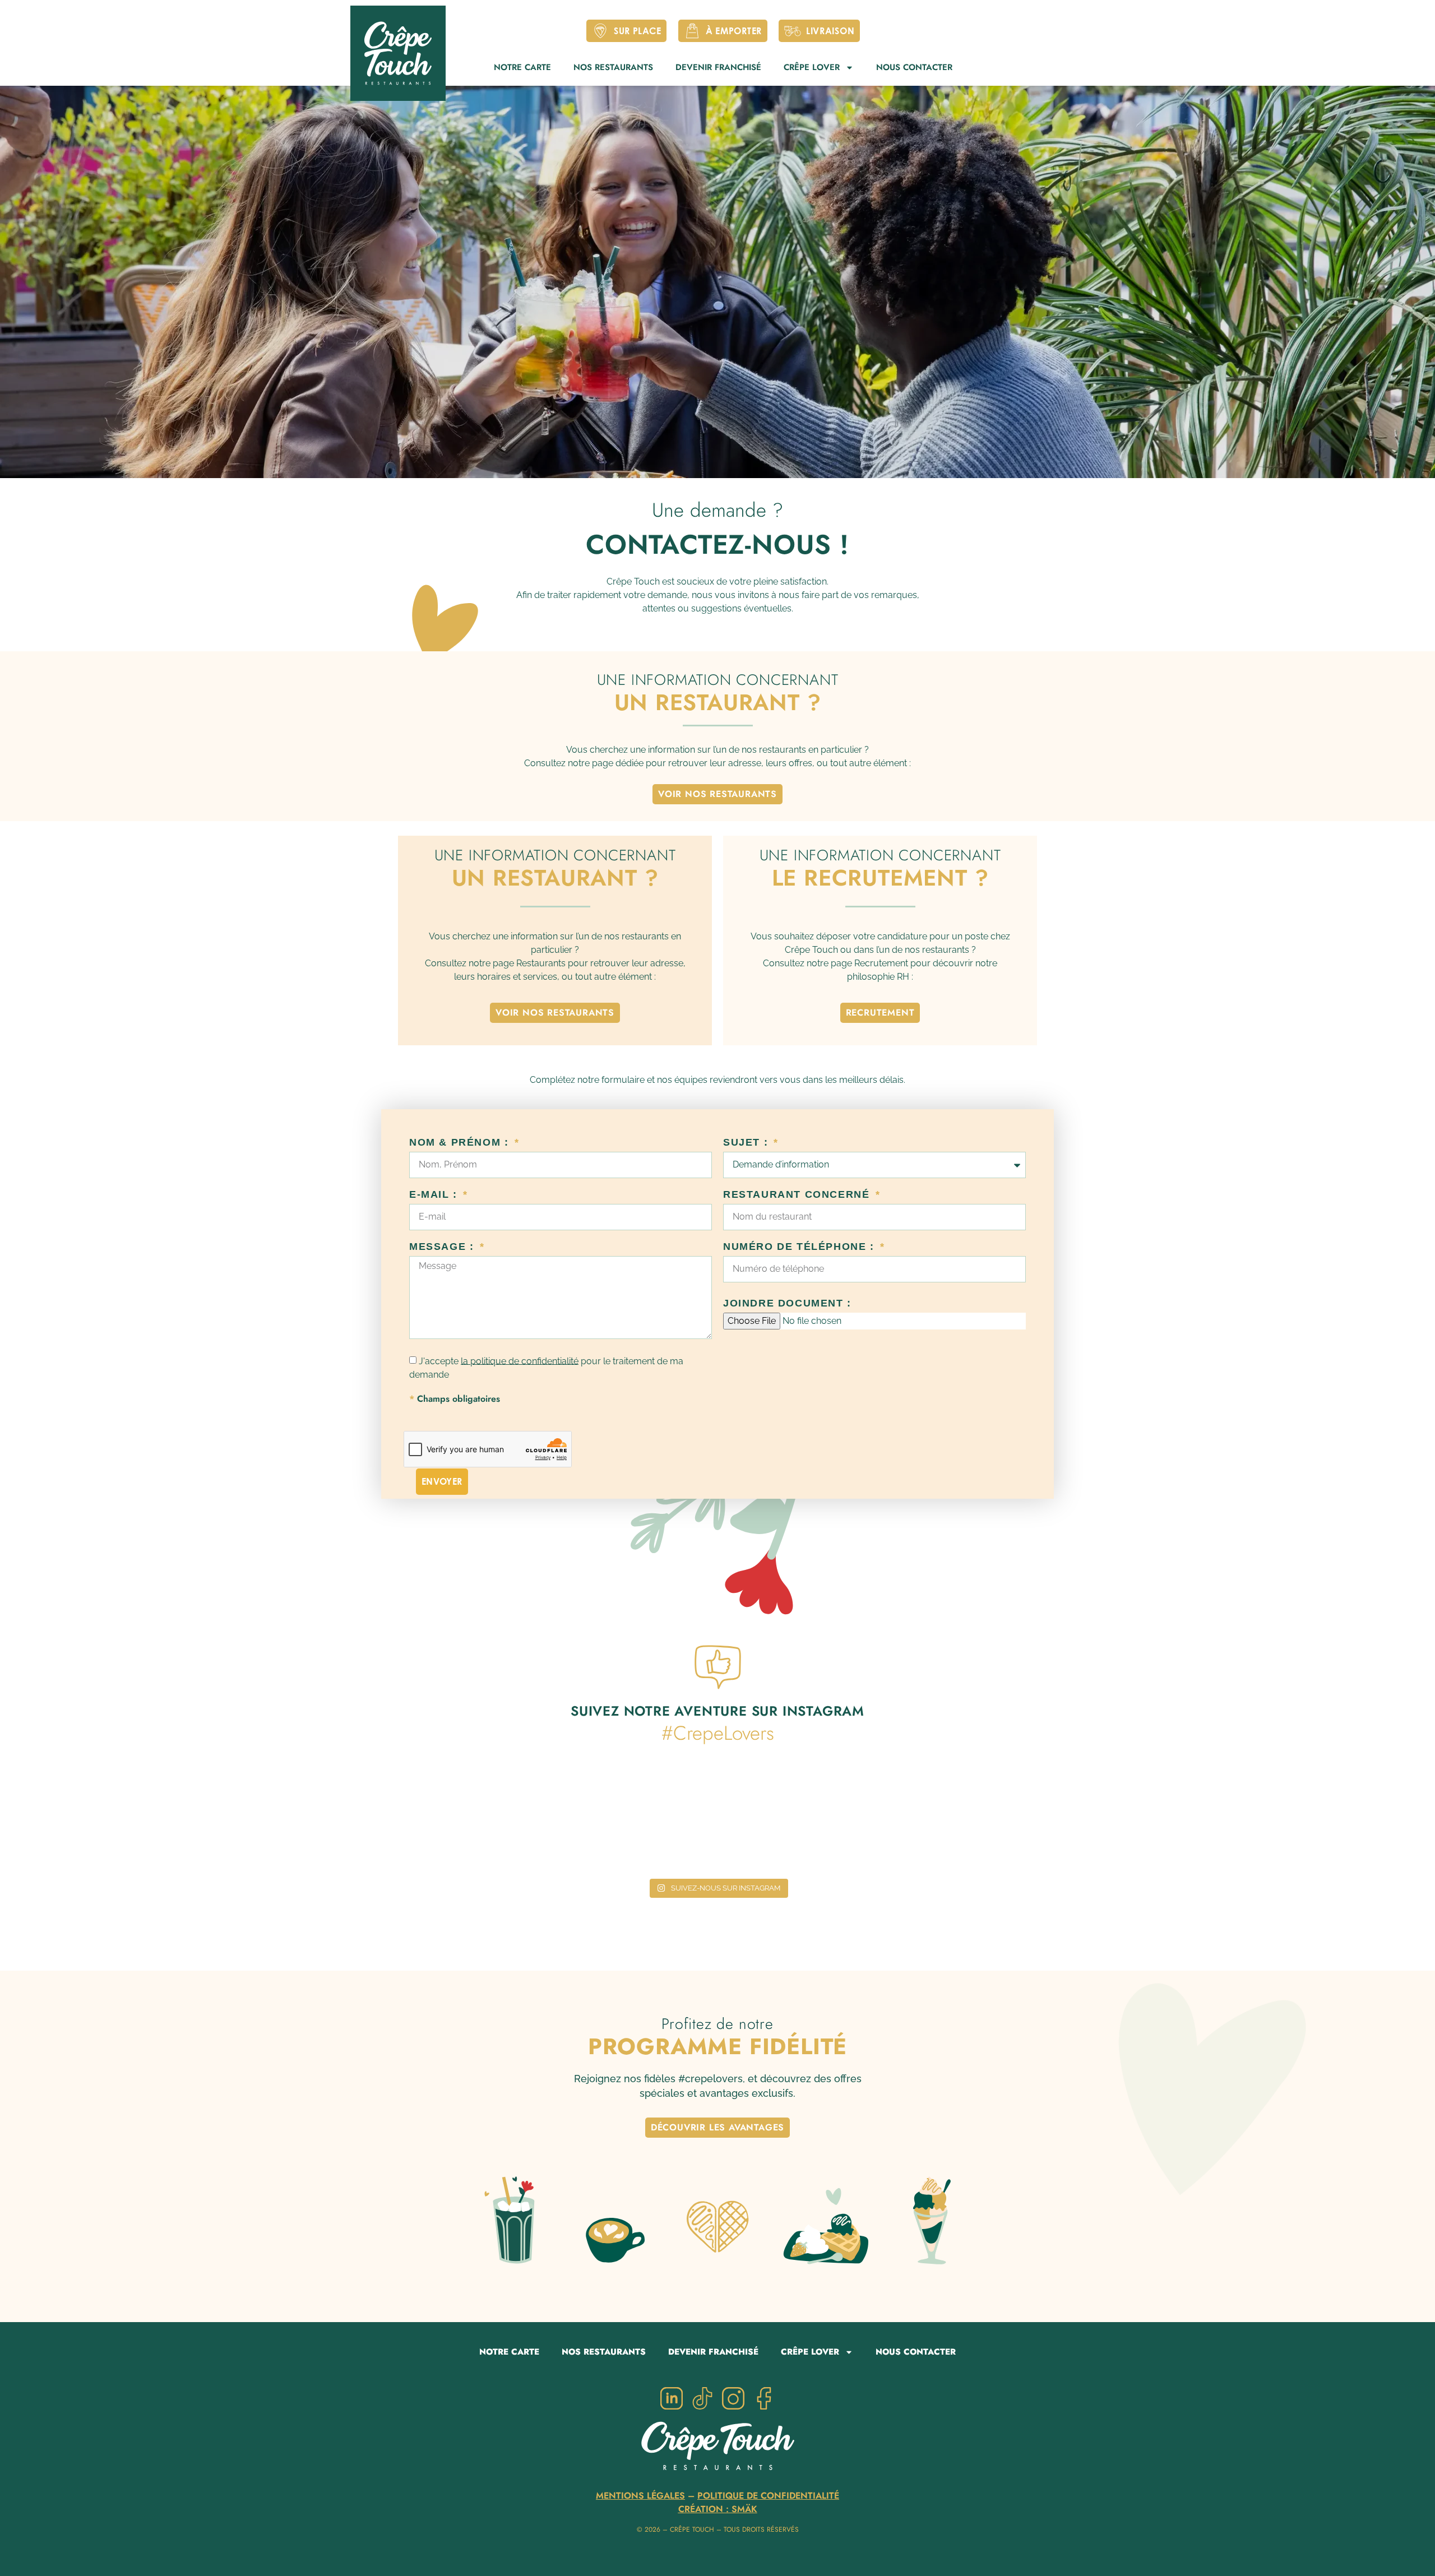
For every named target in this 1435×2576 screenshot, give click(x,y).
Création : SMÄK (718, 2509)
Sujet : (747, 1143)
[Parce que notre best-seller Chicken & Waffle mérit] (446, 1820)
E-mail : (435, 1195)
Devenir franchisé (718, 67)
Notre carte (522, 67)
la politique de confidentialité (520, 1361)
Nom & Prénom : (461, 1143)
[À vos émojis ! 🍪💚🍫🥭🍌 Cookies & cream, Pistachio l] (989, 1820)
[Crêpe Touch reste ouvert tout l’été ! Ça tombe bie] (808, 1820)
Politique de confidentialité (768, 2496)
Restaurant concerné (798, 1195)
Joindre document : (787, 1303)
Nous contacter (914, 67)
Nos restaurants (613, 67)
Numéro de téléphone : (800, 1247)
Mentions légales (640, 2496)
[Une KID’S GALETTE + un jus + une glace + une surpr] (628, 1820)
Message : (443, 1247)
